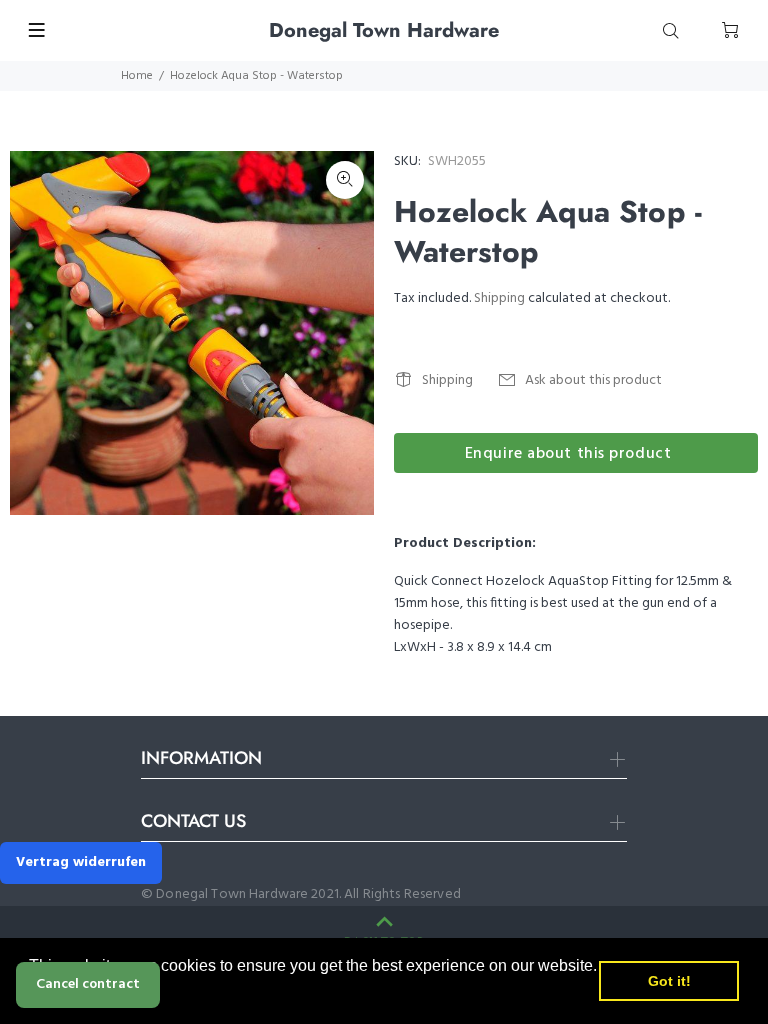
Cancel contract (88, 984)
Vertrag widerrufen (81, 862)
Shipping (499, 298)
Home (137, 76)
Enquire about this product (568, 454)
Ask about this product (593, 380)
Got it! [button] (669, 981)
